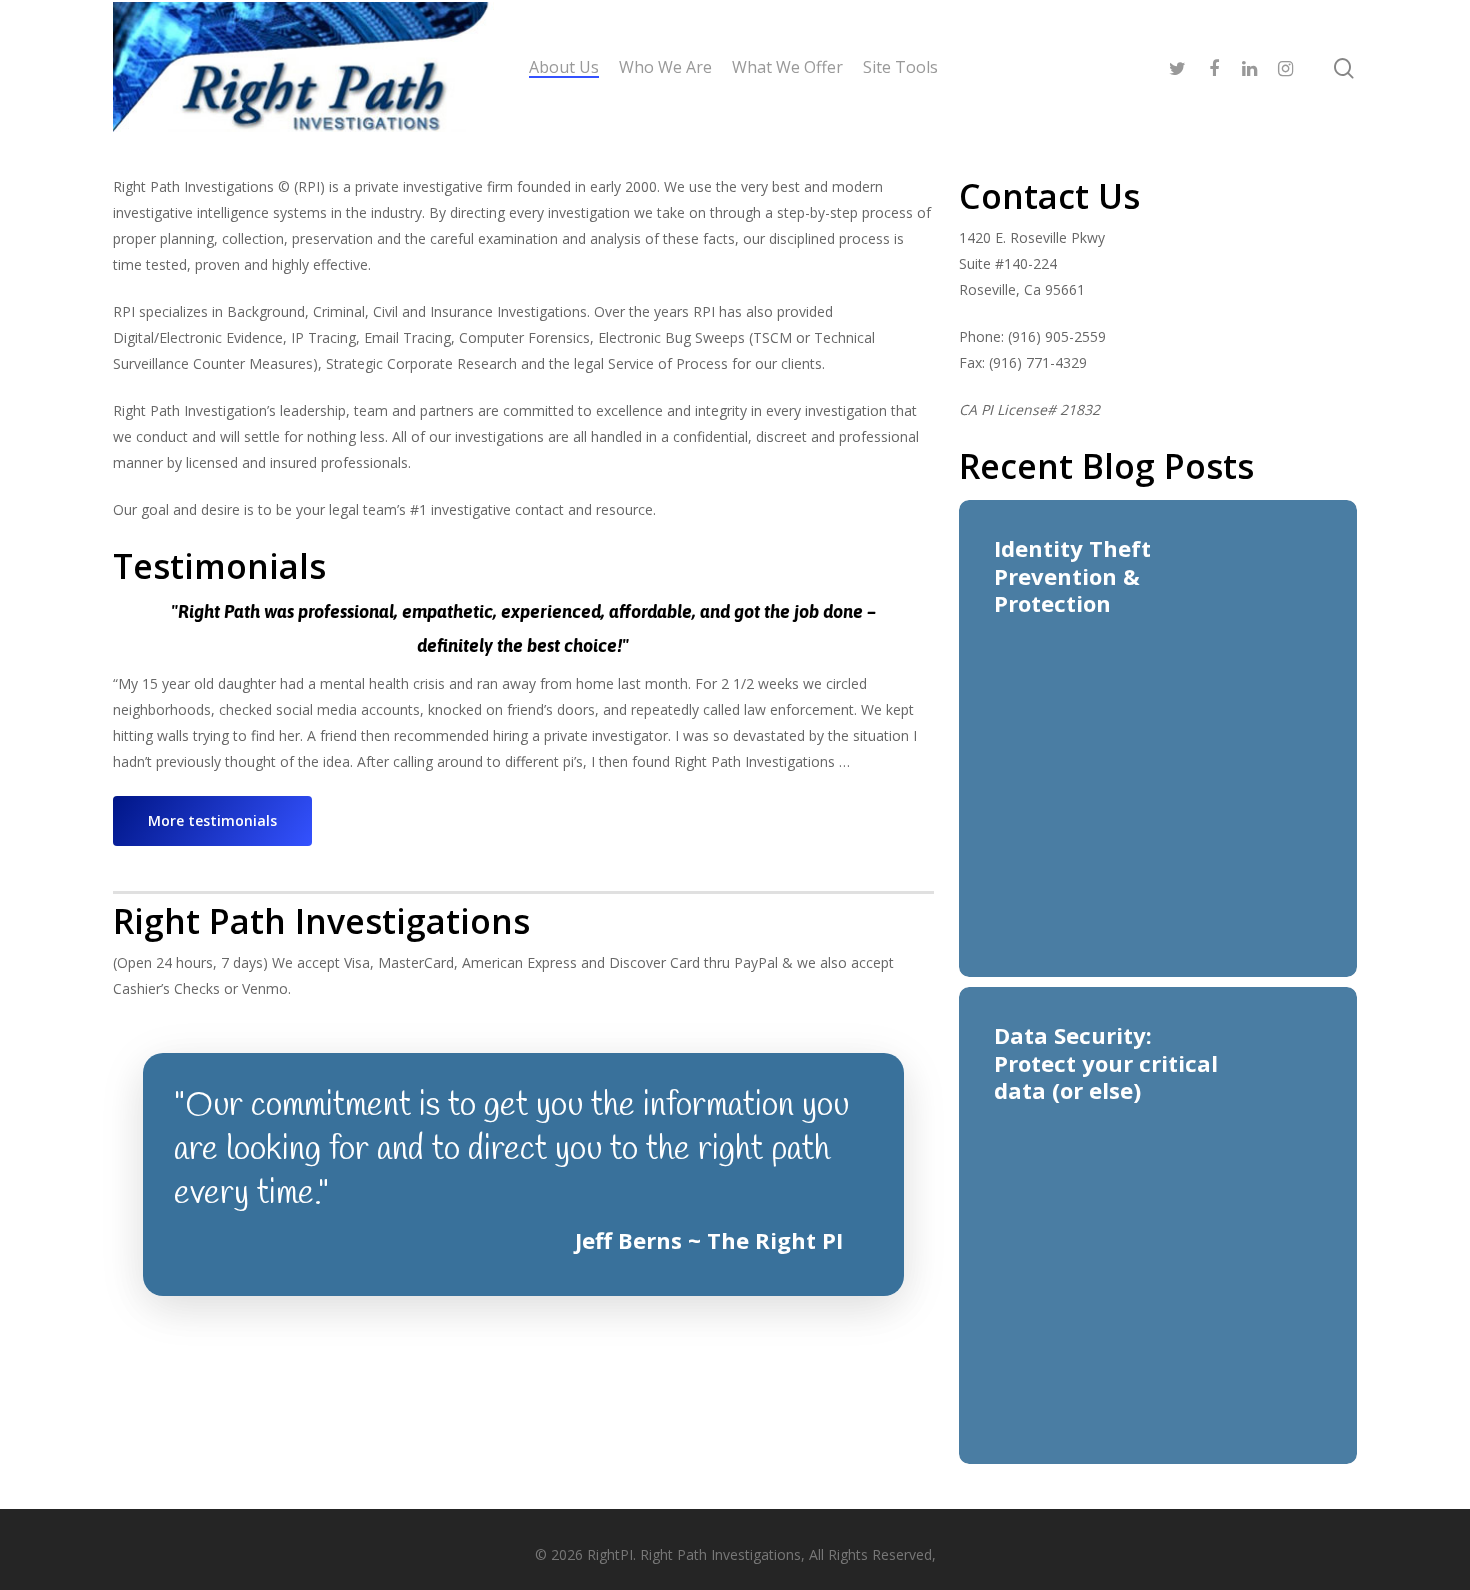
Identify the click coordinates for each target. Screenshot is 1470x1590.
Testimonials (219, 566)
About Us (564, 67)
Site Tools (900, 67)
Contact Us (1049, 196)
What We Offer (787, 67)
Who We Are (665, 67)
